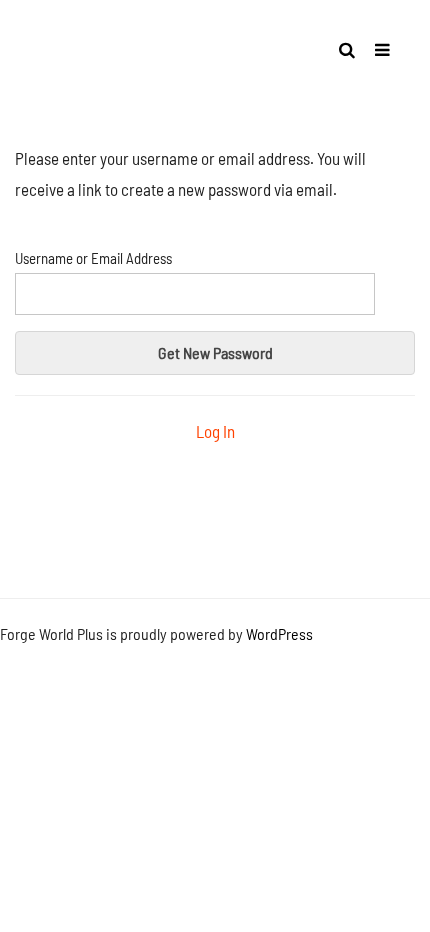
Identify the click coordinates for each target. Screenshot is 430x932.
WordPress (279, 633)
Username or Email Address (93, 258)
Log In (215, 431)
